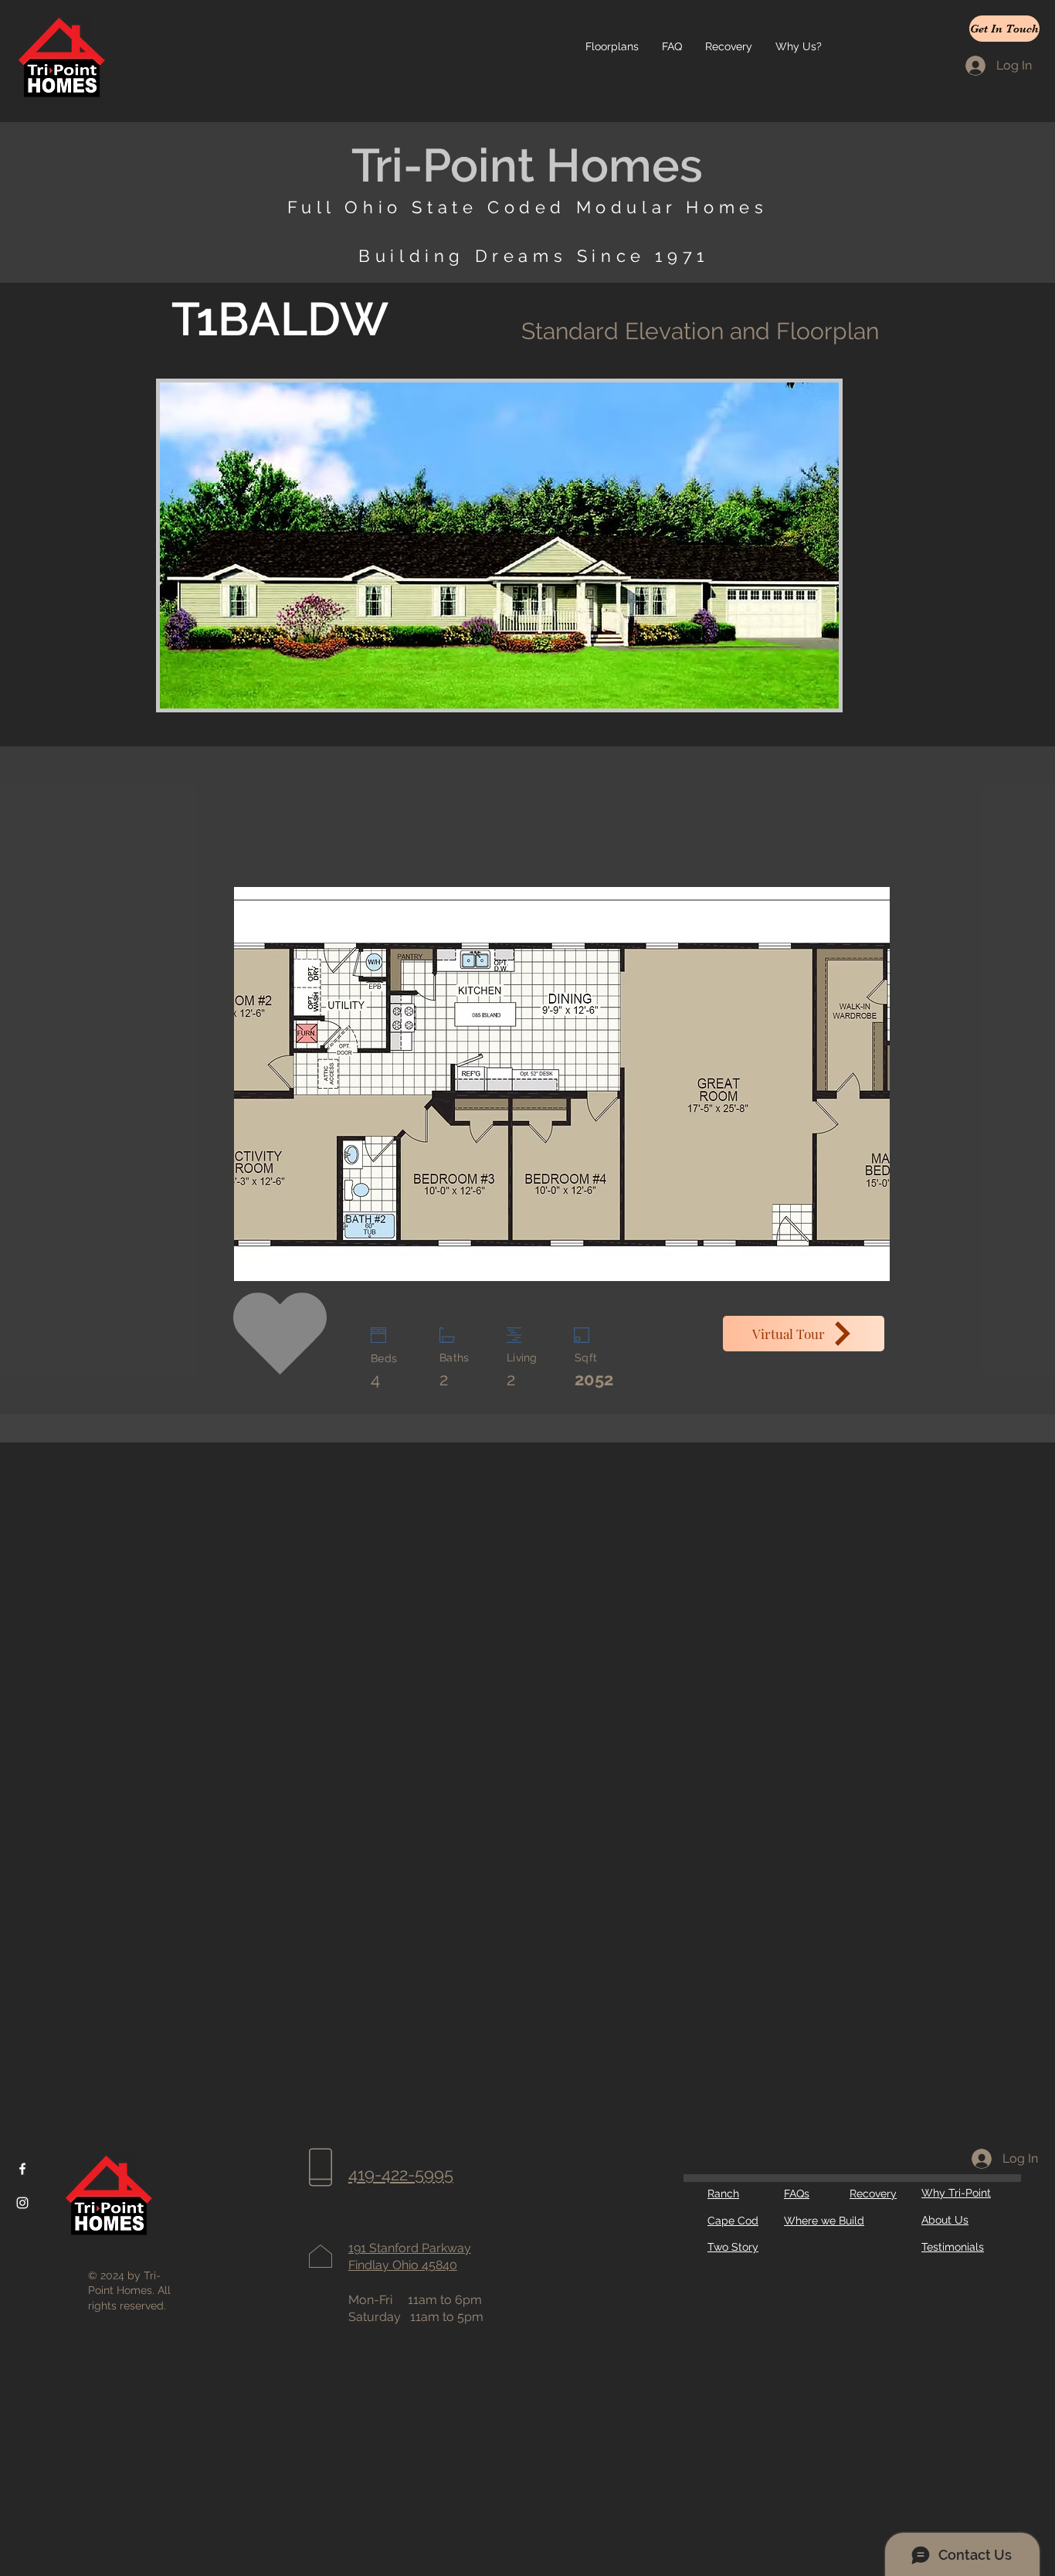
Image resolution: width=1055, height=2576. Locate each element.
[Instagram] (22, 2203)
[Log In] (980, 2159)
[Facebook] (22, 2169)
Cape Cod (733, 2221)
